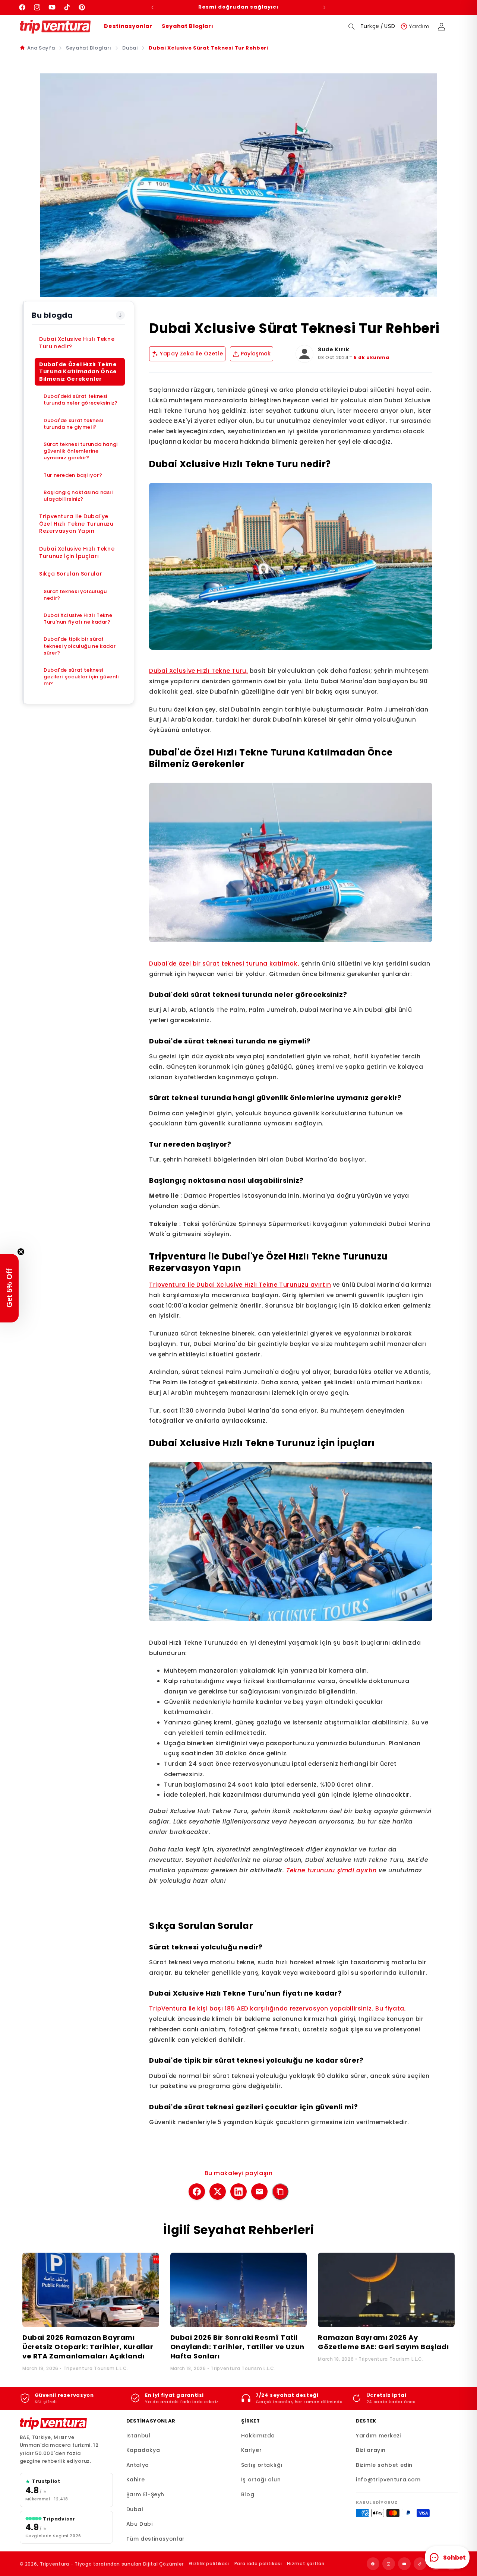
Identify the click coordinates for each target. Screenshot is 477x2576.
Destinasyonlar (128, 26)
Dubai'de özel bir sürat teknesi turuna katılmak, (224, 964)
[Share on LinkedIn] (238, 2192)
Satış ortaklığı (262, 2465)
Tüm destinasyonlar (156, 2539)
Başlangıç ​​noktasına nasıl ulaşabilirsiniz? (78, 496)
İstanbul (138, 2436)
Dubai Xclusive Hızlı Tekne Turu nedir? (77, 343)
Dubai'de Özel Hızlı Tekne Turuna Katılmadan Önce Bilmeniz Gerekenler (78, 372)
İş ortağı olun (261, 2480)
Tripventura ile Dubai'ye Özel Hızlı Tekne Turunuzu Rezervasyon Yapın (76, 524)
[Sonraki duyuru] (324, 7)
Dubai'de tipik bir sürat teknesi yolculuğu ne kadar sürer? (80, 646)
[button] (352, 26)
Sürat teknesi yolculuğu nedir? (75, 595)
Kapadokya (143, 2450)
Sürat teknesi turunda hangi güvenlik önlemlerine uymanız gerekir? (81, 451)
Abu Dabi (140, 2524)
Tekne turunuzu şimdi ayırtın (331, 1870)
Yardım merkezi (378, 2436)
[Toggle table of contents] (120, 315)
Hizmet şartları (306, 2564)
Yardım (419, 26)
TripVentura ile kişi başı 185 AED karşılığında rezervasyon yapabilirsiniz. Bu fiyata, (278, 2008)
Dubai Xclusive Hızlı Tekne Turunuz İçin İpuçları (77, 552)
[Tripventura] (53, 2424)
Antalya (138, 2465)
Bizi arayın (371, 2450)
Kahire (136, 2480)
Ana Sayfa (41, 48)
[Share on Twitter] (218, 2192)
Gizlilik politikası (209, 2564)
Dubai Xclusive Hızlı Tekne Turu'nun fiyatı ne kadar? (78, 619)
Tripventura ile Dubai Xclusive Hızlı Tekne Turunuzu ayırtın (240, 1285)
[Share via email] (259, 2192)
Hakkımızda (258, 2436)
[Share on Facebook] (197, 2192)
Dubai (130, 48)
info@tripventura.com (388, 2480)
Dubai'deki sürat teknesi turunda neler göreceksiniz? (81, 400)
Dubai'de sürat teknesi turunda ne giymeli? (73, 424)
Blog (248, 2494)
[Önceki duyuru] (153, 7)
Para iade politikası (258, 2564)
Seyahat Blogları (187, 26)
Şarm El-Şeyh (146, 2494)
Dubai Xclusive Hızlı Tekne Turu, (198, 671)
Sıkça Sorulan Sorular (71, 574)
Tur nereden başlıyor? (73, 475)
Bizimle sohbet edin (384, 2465)
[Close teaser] (21, 1252)
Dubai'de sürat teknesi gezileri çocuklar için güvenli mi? (81, 677)
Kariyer (251, 2450)
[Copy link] (280, 2192)
